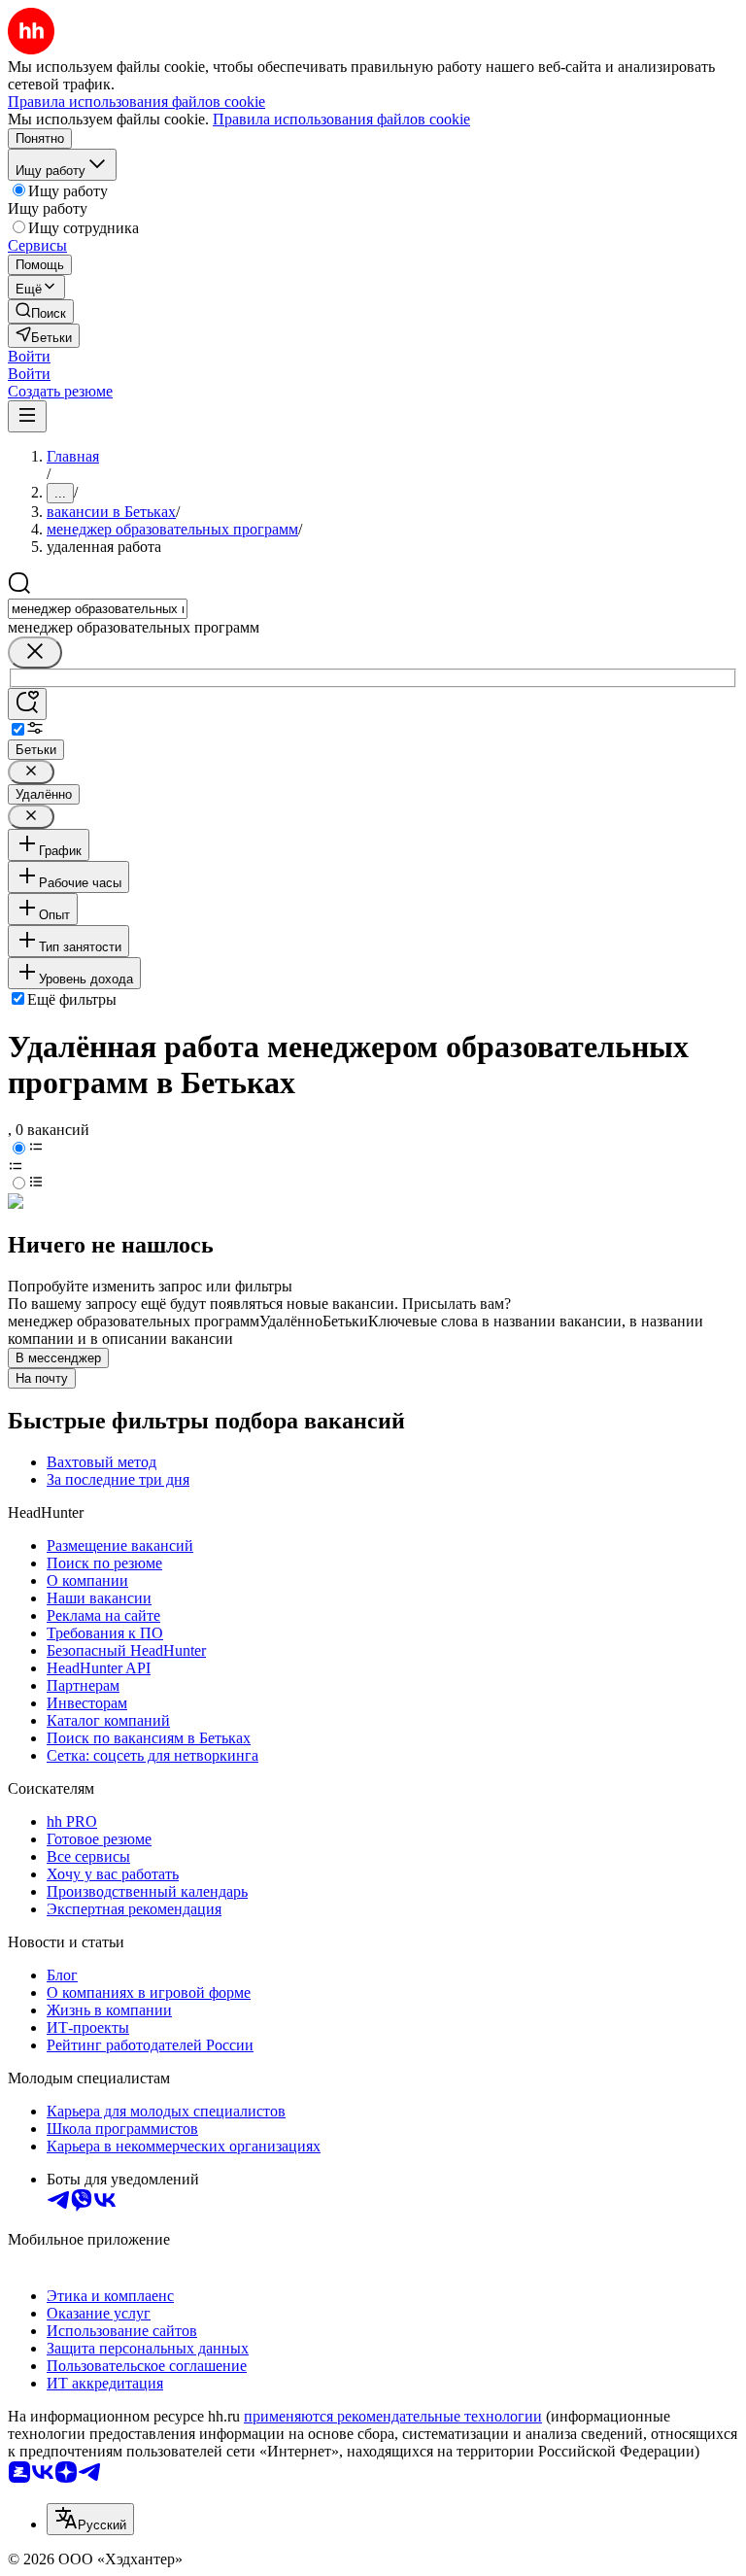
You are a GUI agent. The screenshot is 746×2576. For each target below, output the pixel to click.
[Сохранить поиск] (27, 704)
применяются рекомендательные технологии (393, 2416)
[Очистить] (35, 653)
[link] (41, 311)
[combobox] (98, 609)
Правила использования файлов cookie (341, 119)
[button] (29, 356)
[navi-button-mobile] (27, 416)
